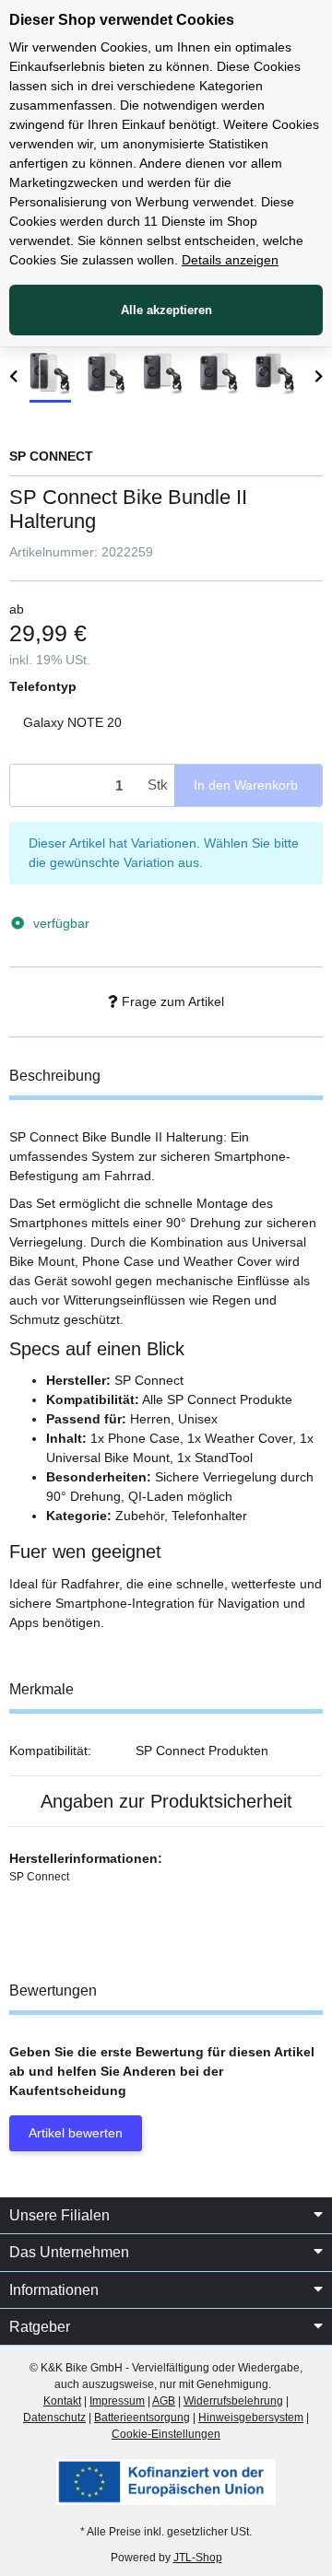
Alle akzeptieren (166, 310)
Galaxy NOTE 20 (72, 722)
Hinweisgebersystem (251, 2418)
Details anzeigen (230, 260)
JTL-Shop (198, 2558)
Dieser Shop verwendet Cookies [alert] (122, 20)
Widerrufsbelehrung (233, 2401)
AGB (164, 2401)
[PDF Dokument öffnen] (166, 2481)
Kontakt (62, 2401)
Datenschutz (54, 2418)
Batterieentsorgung (142, 2418)
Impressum (117, 2401)
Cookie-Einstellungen (166, 2434)
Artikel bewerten (76, 2133)
